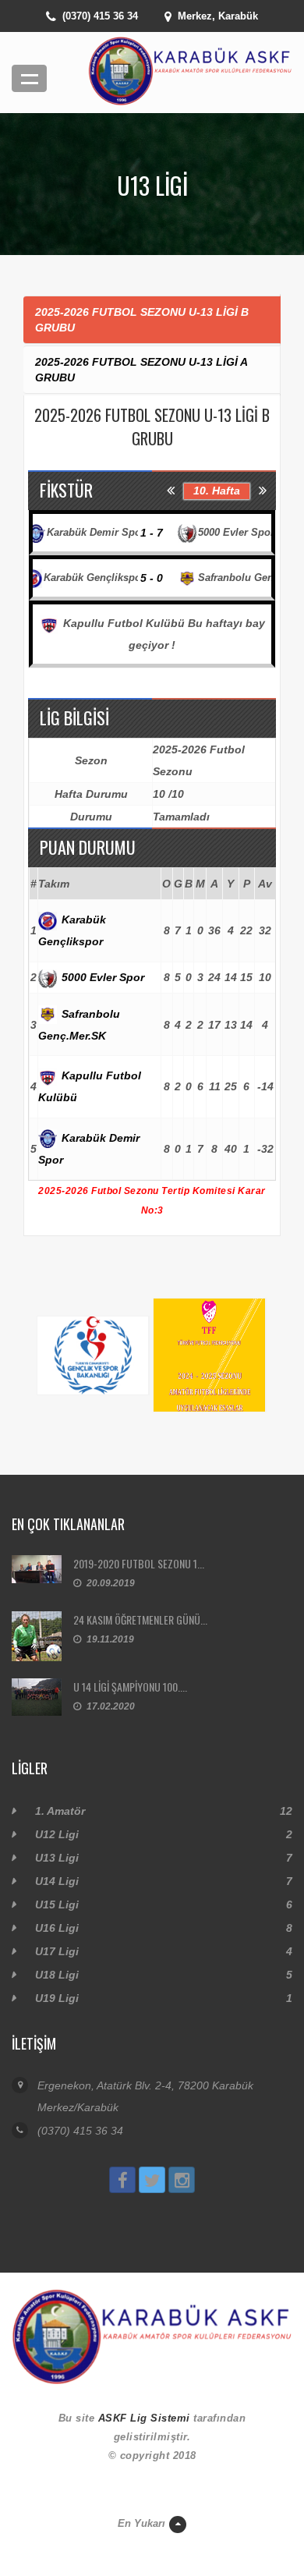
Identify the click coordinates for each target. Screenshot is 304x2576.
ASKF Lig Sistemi (144, 2418)
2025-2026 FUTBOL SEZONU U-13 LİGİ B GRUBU (142, 320)
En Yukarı (141, 2523)
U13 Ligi (57, 1858)
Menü (29, 78)
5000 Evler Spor (101, 977)
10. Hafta (217, 491)
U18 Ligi (57, 1975)
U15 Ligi (57, 1905)
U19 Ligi (57, 1998)
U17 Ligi (57, 1951)
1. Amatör (60, 1811)
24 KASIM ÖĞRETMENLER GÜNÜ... (140, 1619)
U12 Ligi (57, 1834)
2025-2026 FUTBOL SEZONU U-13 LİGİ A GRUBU (141, 370)
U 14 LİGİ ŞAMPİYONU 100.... (130, 1687)
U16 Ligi (57, 1928)
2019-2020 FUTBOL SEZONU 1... (139, 1563)
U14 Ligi (57, 1881)
